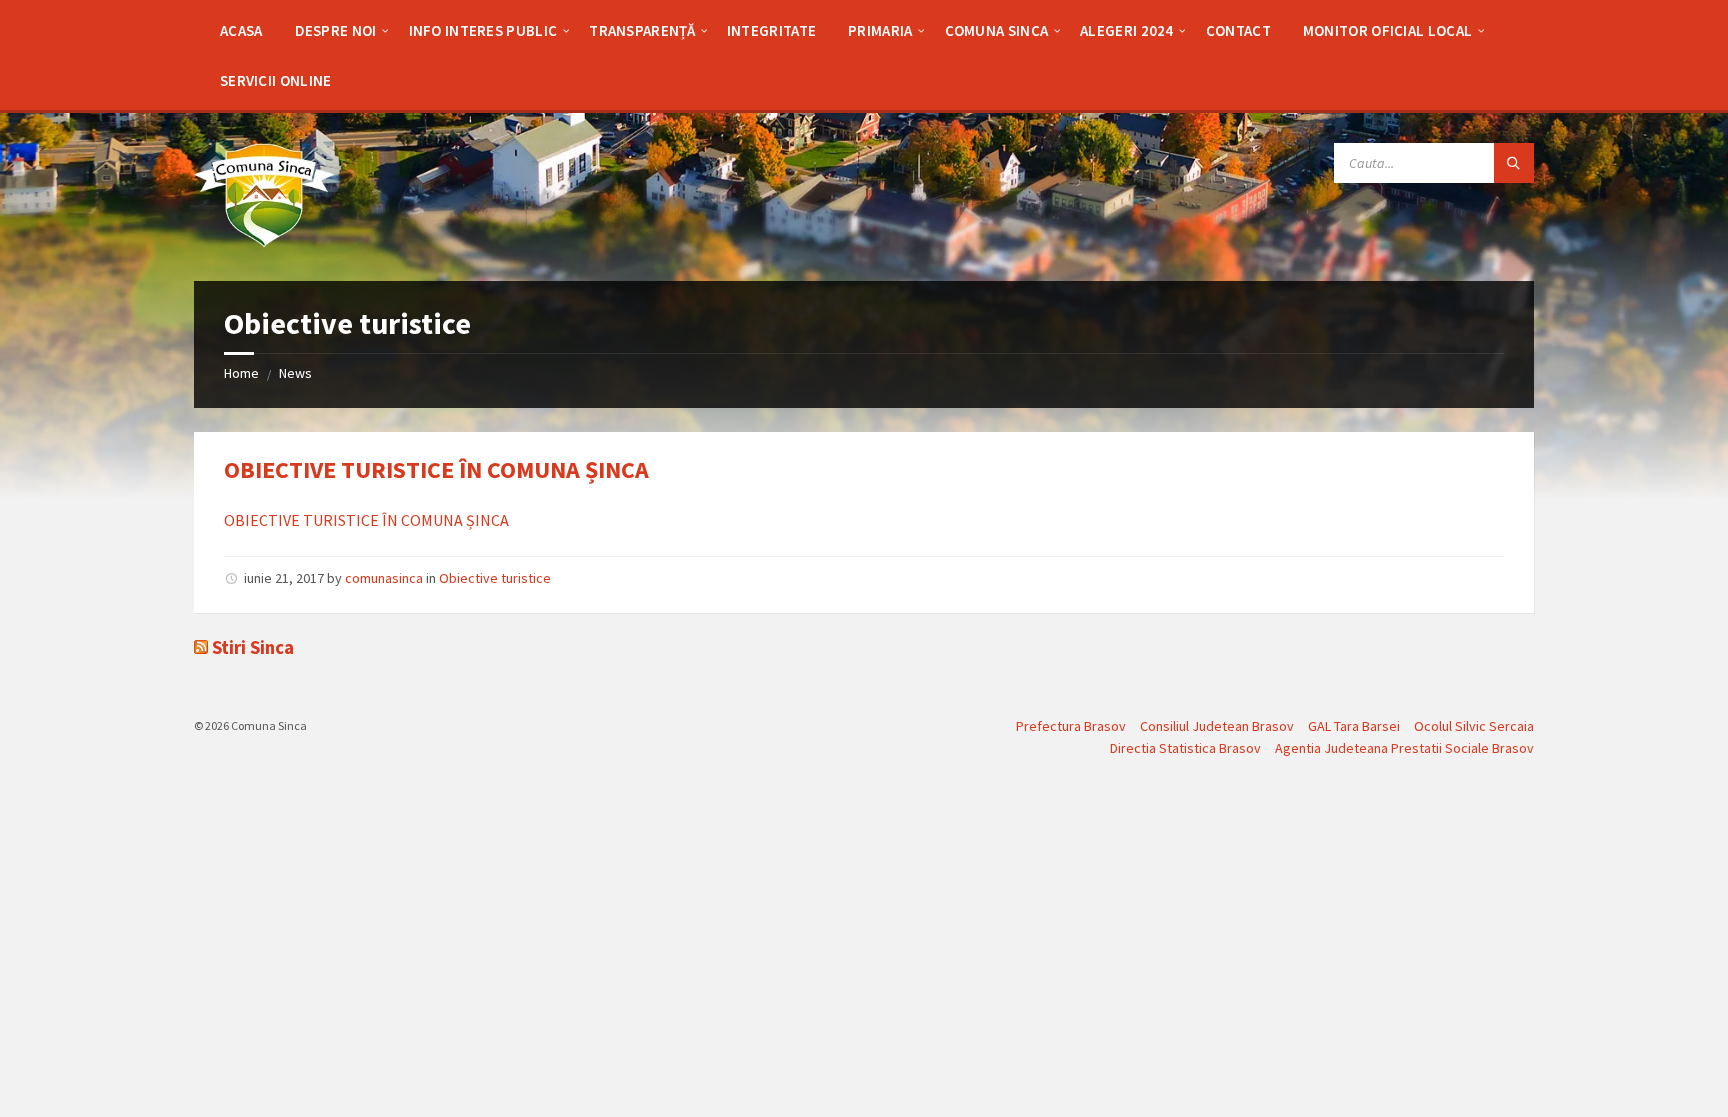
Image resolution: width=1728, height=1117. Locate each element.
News (295, 373)
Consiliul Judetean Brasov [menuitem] (1217, 726)
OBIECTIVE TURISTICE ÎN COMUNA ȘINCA (436, 469)
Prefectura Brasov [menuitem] (1071, 726)
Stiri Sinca (253, 647)
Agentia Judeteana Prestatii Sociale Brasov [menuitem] (1404, 748)
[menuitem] (241, 30)
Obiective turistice (495, 578)
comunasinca (384, 578)
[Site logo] (264, 242)
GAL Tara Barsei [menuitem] (1354, 726)
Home (241, 373)
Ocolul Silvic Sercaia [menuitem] (1474, 726)
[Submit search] (1514, 163)
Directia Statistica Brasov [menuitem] (1185, 748)
